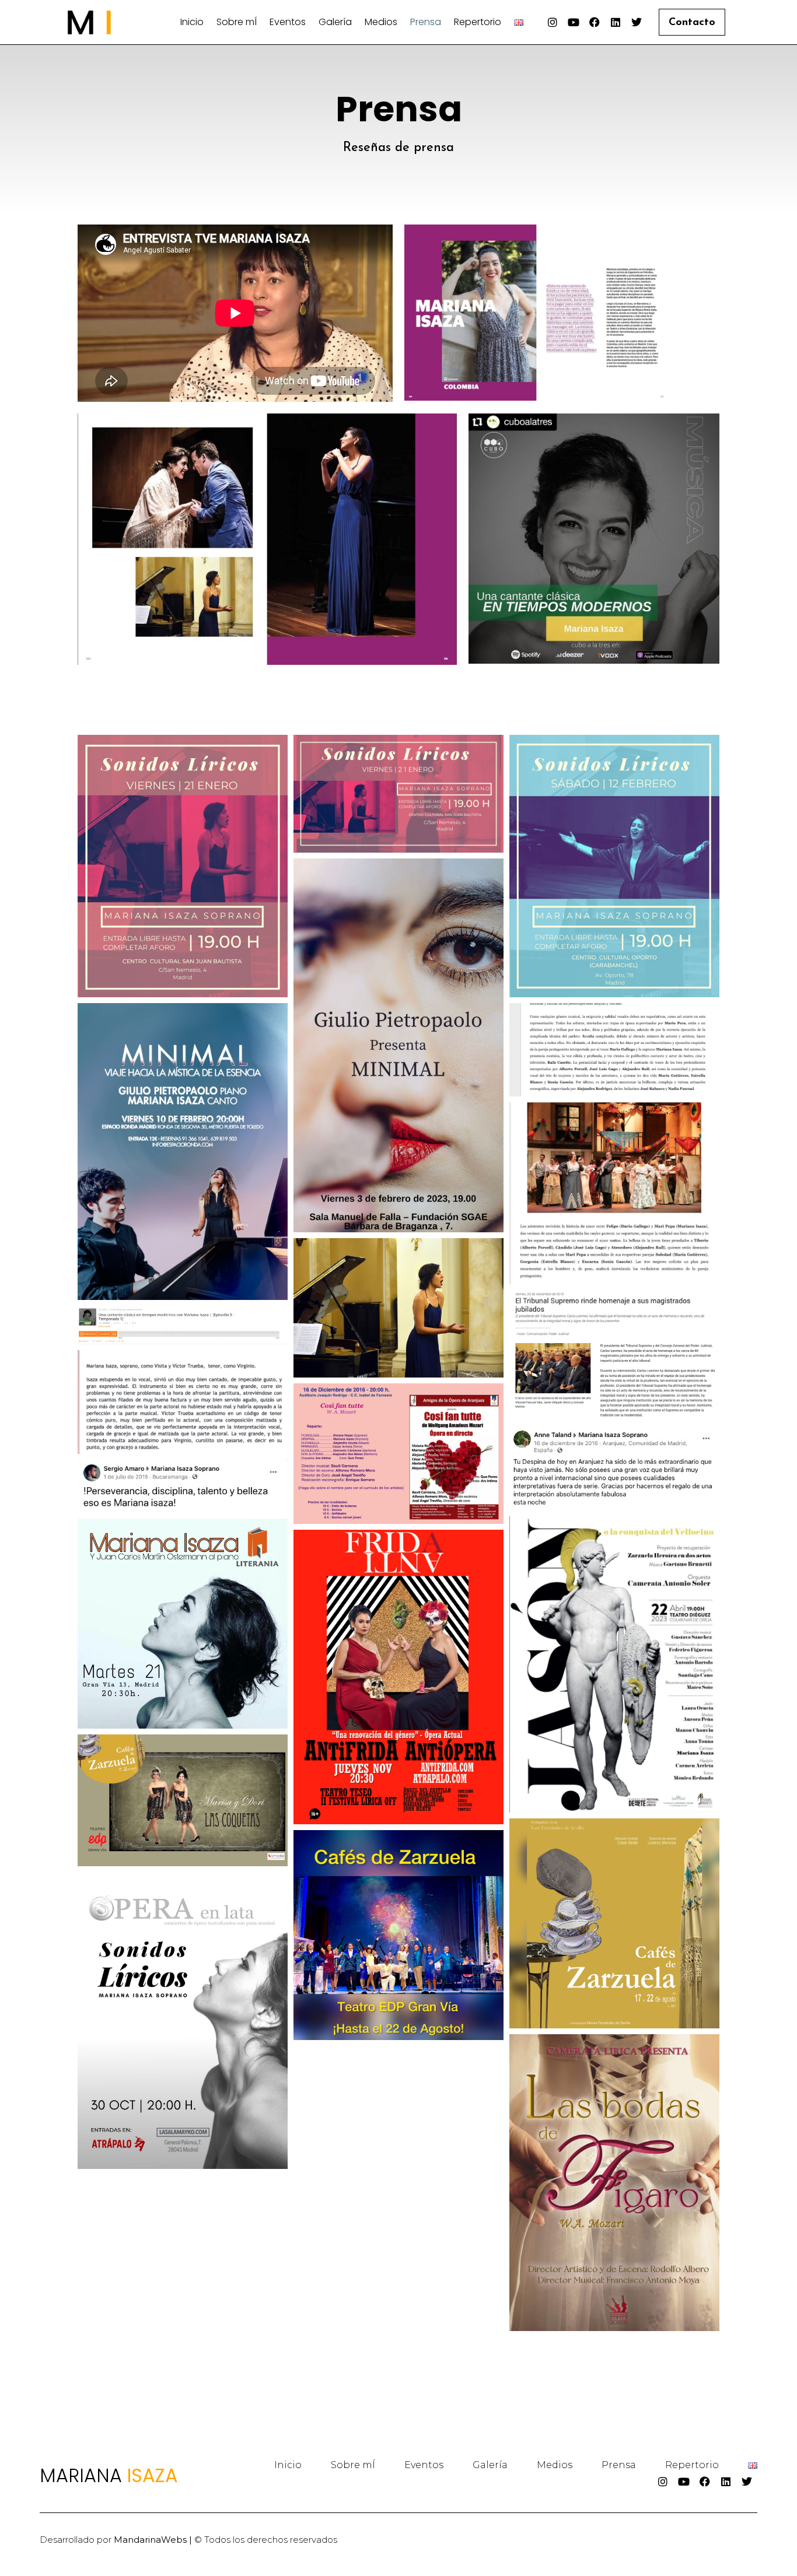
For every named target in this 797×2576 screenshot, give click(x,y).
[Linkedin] (616, 22)
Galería (335, 22)
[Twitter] (637, 22)
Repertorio (478, 22)
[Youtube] (574, 22)
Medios (381, 22)
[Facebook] (595, 22)
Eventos (288, 22)
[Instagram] (553, 22)
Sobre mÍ (237, 22)
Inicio (192, 22)
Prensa (426, 22)
